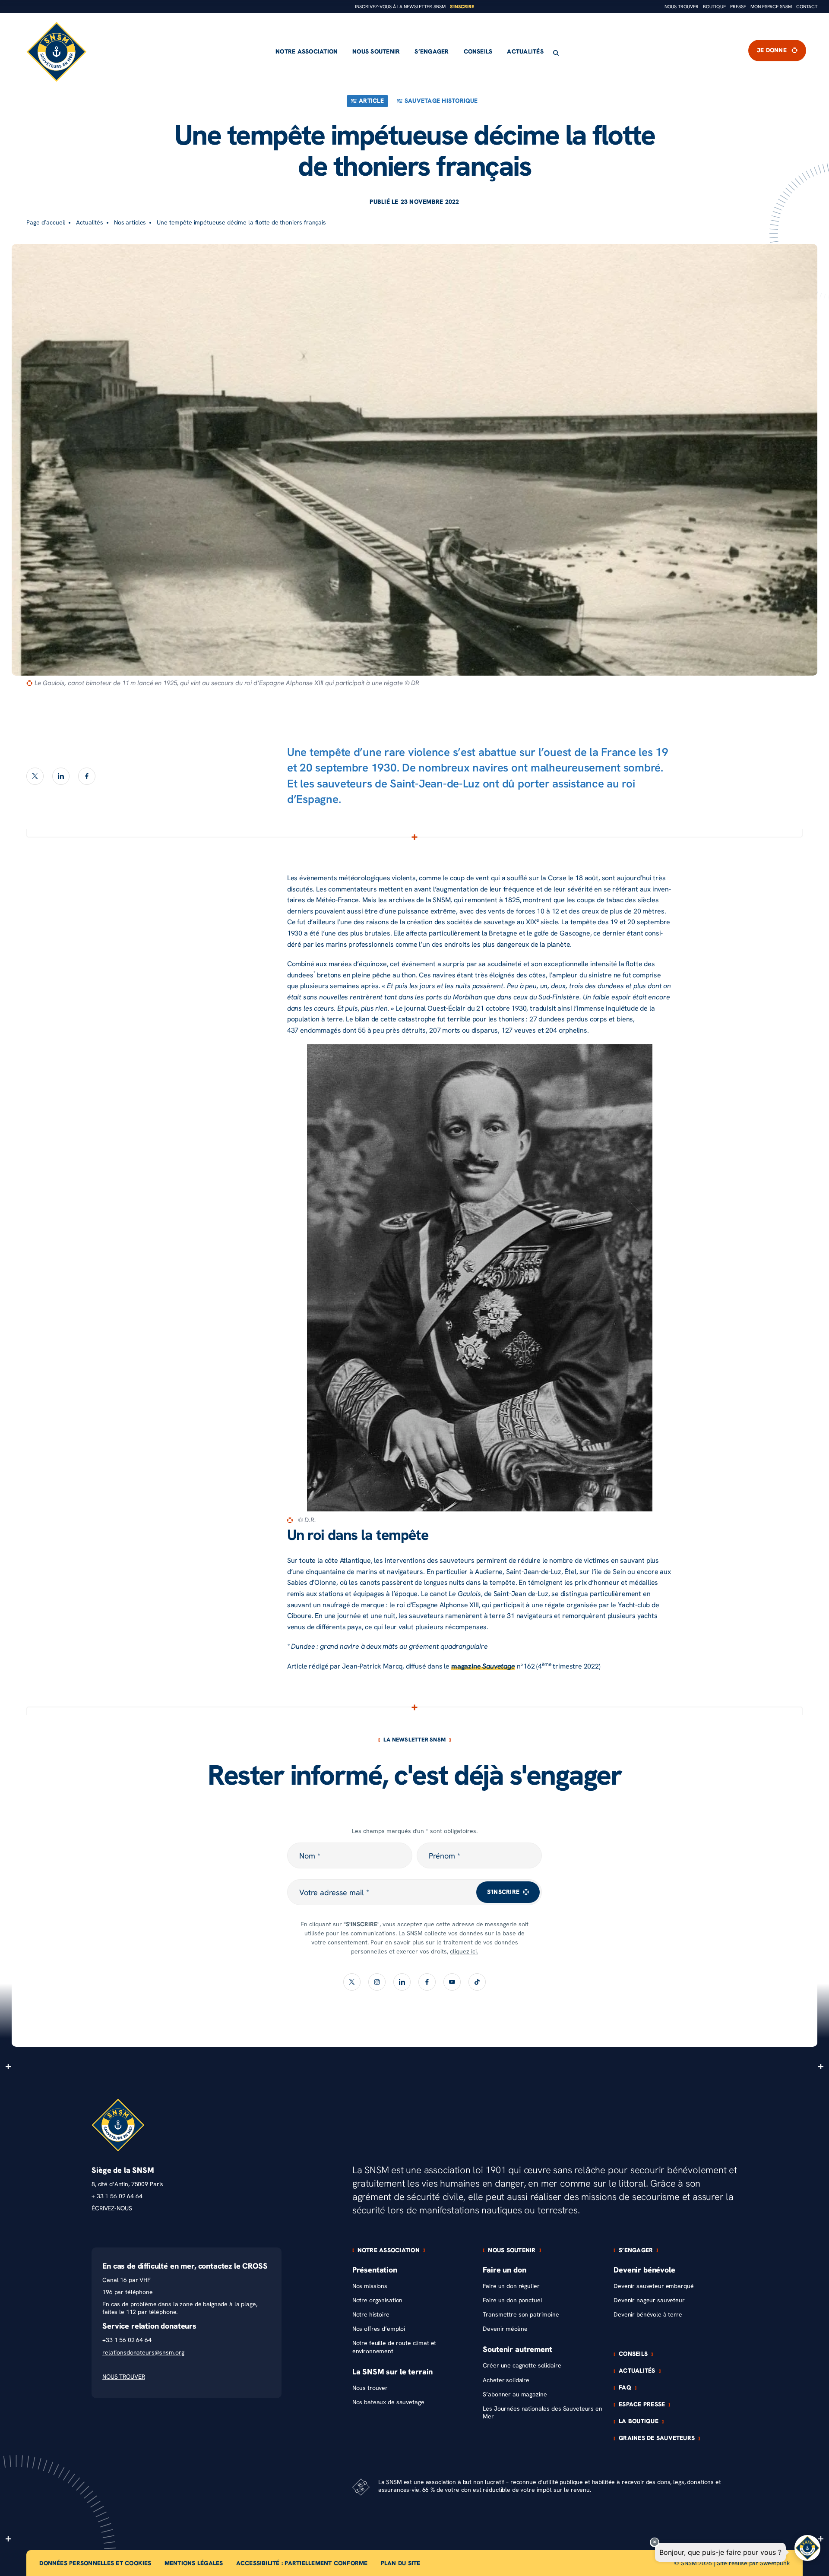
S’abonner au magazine (515, 2394)
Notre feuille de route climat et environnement (394, 2347)
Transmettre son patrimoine (521, 2315)
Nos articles (130, 223)
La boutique (639, 2421)
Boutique (714, 7)
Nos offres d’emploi (379, 2329)
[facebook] (87, 776)
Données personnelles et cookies (95, 2563)
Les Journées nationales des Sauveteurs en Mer (542, 2413)
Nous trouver (682, 7)
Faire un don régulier (511, 2286)
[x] (35, 776)
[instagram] (377, 1982)
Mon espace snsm (771, 7)
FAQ (625, 2388)
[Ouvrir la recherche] (556, 53)
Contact (807, 7)
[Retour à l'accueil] (57, 52)
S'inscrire (462, 7)
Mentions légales (194, 2563)
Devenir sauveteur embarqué (653, 2286)
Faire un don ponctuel (512, 2300)
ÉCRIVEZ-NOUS (112, 2208)
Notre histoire (371, 2315)
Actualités (525, 52)
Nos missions (370, 2286)
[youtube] (452, 1982)
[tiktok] (477, 1982)
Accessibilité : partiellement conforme (302, 2563)
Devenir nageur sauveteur (649, 2300)
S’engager (432, 52)
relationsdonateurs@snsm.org (143, 2353)
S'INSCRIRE (503, 1892)
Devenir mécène (505, 2329)
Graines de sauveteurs (657, 2438)
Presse (738, 7)
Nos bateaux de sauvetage (388, 2402)
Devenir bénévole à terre (648, 2315)
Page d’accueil (46, 223)
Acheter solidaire (506, 2380)
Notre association (307, 52)
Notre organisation (377, 2300)
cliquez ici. (464, 1952)
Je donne (772, 51)
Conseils (478, 52)
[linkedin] (61, 776)
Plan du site (401, 2563)
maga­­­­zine (483, 1666)
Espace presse (642, 2405)
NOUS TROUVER (123, 2377)
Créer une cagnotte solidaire (522, 2366)
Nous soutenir (376, 52)
